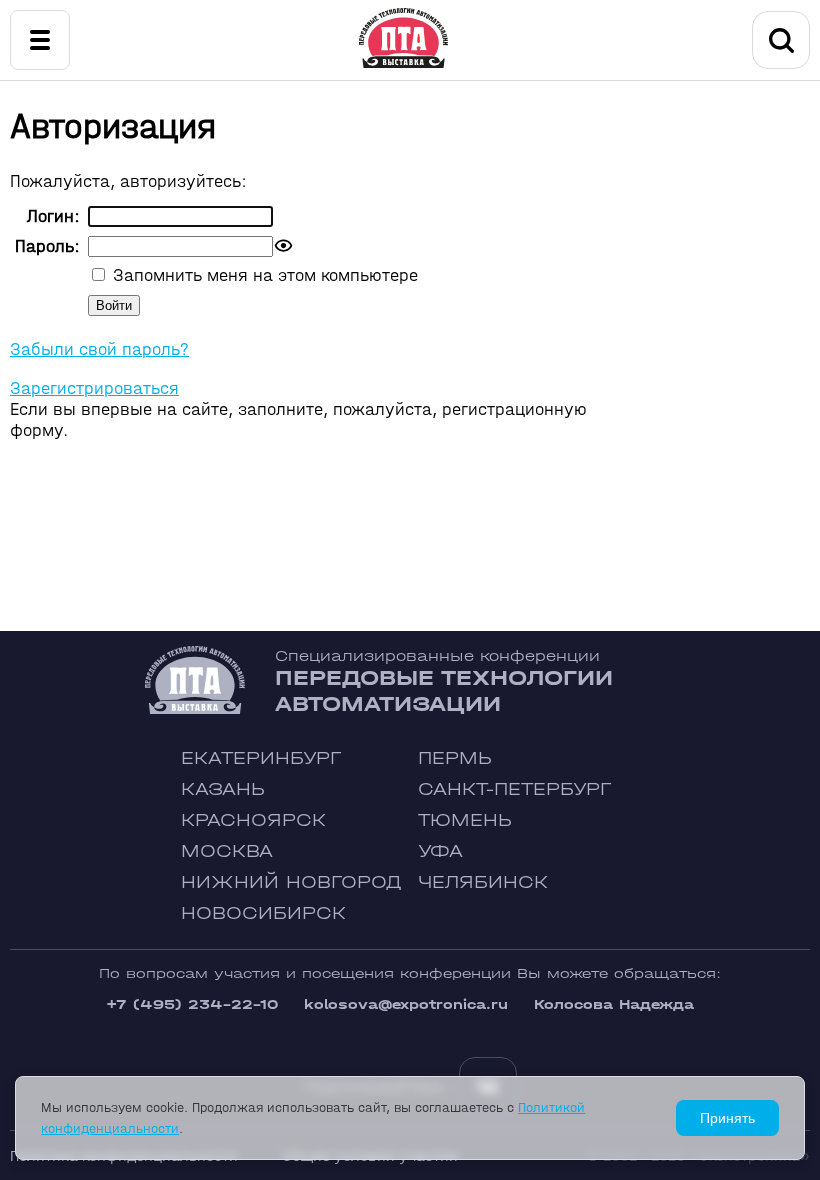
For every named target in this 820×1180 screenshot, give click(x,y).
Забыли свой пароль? (99, 349)
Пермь (455, 758)
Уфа (440, 851)
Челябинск (483, 882)
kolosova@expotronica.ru (406, 1004)
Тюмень (465, 820)
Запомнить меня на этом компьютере (263, 275)
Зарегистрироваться (94, 388)
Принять (727, 1118)
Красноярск (253, 820)
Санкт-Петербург (514, 789)
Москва (227, 851)
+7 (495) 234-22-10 (192, 1004)
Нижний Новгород (291, 882)
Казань (223, 789)
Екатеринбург (261, 758)
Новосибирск (263, 913)
